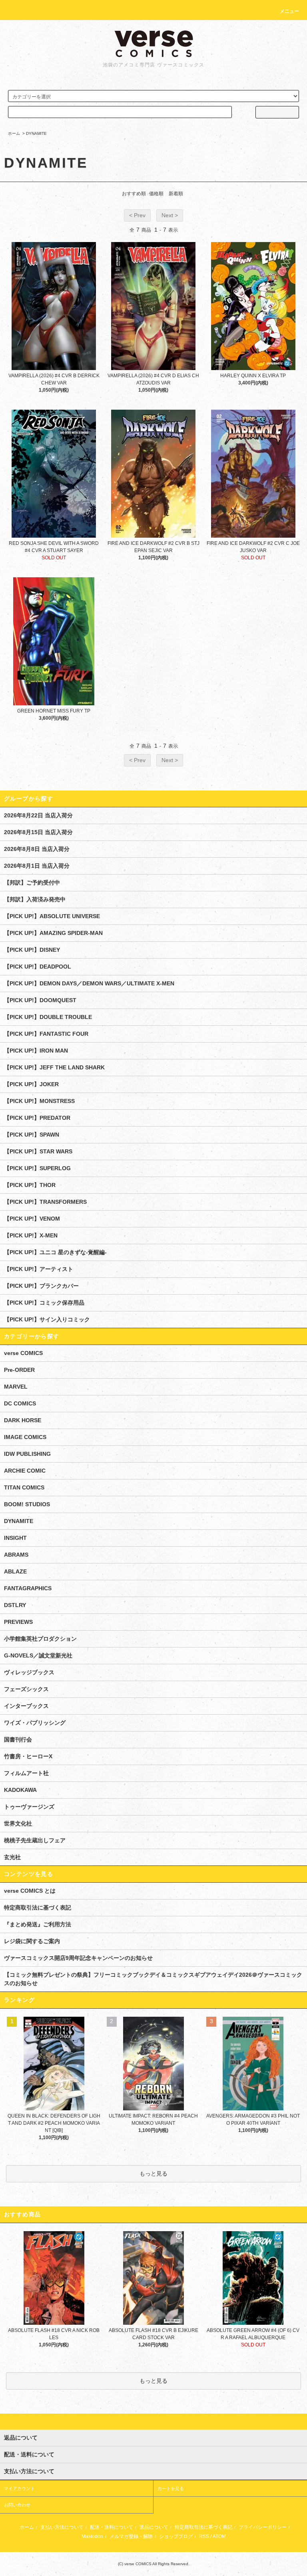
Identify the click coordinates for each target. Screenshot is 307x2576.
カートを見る (171, 2488)
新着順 (176, 194)
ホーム (14, 133)
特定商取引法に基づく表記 (38, 1907)
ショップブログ (176, 2536)
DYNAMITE (36, 133)
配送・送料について (112, 2527)
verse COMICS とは (30, 1891)
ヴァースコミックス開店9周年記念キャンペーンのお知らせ (78, 1958)
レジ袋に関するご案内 (32, 1941)
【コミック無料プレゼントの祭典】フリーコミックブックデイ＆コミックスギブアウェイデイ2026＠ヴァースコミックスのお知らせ (153, 1979)
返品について (154, 2527)
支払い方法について (62, 2527)
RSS (204, 2536)
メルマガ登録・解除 (131, 2536)
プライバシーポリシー (263, 2527)
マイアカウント (19, 2488)
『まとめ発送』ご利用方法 (38, 1924)
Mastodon (92, 2536)
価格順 (156, 194)
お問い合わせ (17, 2505)
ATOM (219, 2536)
